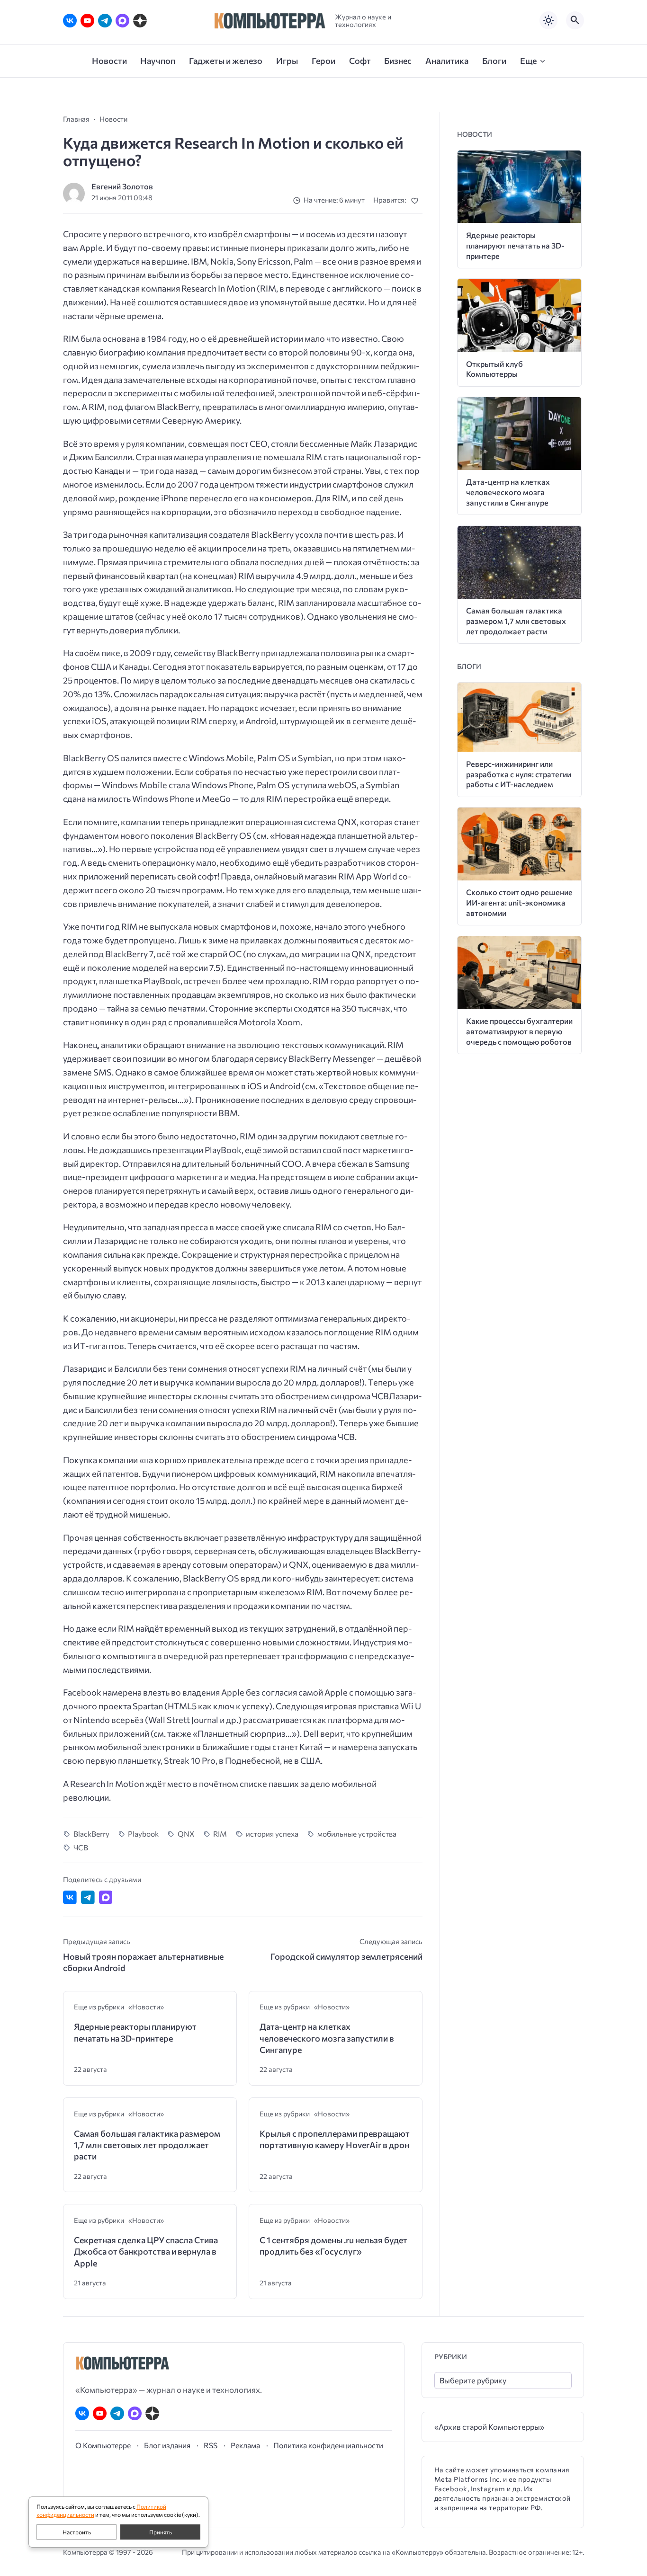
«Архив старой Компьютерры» (489, 2427)
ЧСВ (81, 1847)
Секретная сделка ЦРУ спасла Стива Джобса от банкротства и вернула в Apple (146, 2252)
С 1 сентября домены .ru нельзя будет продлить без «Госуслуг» (333, 2246)
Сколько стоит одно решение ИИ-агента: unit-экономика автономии (519, 902)
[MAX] (122, 21)
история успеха (272, 1834)
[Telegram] (105, 21)
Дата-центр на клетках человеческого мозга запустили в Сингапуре (327, 2038)
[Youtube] (87, 21)
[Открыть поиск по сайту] (575, 20)
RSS (211, 2445)
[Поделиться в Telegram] (88, 1897)
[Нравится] (417, 200)
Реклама (245, 2445)
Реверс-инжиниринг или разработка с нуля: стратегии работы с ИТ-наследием (519, 774)
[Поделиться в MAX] (106, 1897)
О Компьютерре (103, 2445)
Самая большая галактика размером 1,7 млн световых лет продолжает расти (147, 2145)
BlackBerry (91, 1834)
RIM (220, 1834)
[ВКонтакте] (70, 21)
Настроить (77, 2532)
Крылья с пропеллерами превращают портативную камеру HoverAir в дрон (335, 2139)
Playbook (143, 1834)
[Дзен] (140, 21)
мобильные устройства (357, 1834)
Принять (161, 2532)
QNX (186, 1834)
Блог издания (167, 2445)
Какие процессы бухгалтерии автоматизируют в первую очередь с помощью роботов (519, 1031)
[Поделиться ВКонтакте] (70, 1897)
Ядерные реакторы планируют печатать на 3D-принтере (135, 2032)
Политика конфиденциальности (328, 2445)
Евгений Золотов (122, 186)
